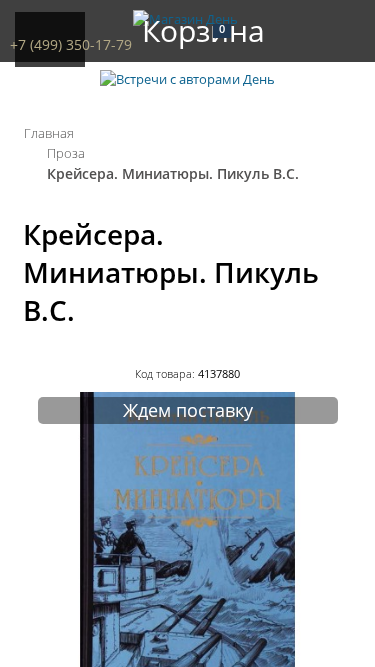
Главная (49, 133)
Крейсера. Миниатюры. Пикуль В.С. (173, 173)
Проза (66, 153)
